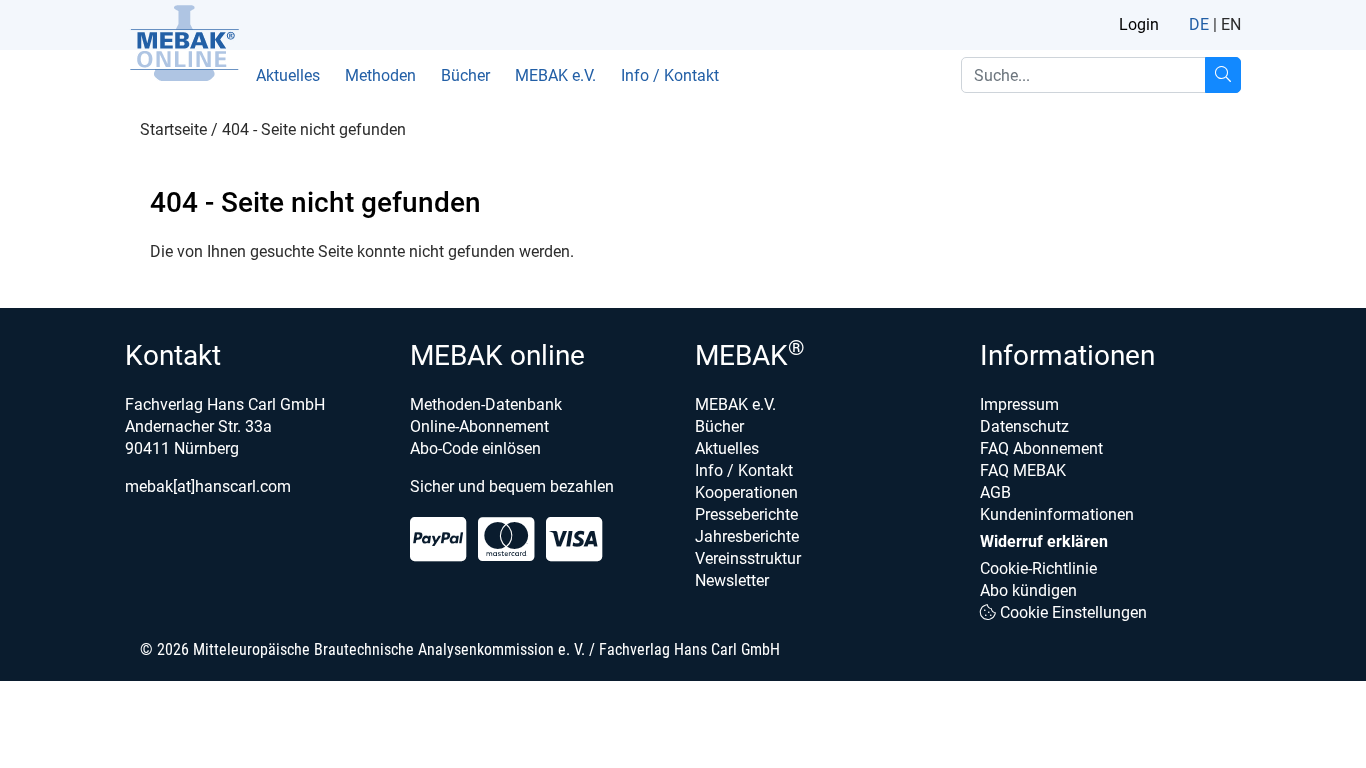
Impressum (1019, 404)
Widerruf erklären (1044, 541)
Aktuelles (288, 75)
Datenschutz (1024, 426)
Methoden (380, 75)
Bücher (465, 75)
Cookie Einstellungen (1071, 612)
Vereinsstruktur (748, 558)
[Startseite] (184, 43)
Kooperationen (746, 492)
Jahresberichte (747, 536)
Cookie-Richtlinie (1038, 568)
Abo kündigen (1028, 590)
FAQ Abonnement (1041, 448)
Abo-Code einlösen (475, 448)
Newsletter (732, 580)
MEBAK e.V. (555, 75)
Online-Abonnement (479, 426)
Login (1139, 24)
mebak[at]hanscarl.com (208, 486)
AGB (995, 492)
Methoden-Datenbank (486, 404)
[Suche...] (1223, 75)
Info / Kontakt (670, 75)
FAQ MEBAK (1023, 470)
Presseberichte (746, 514)
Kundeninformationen (1057, 514)
